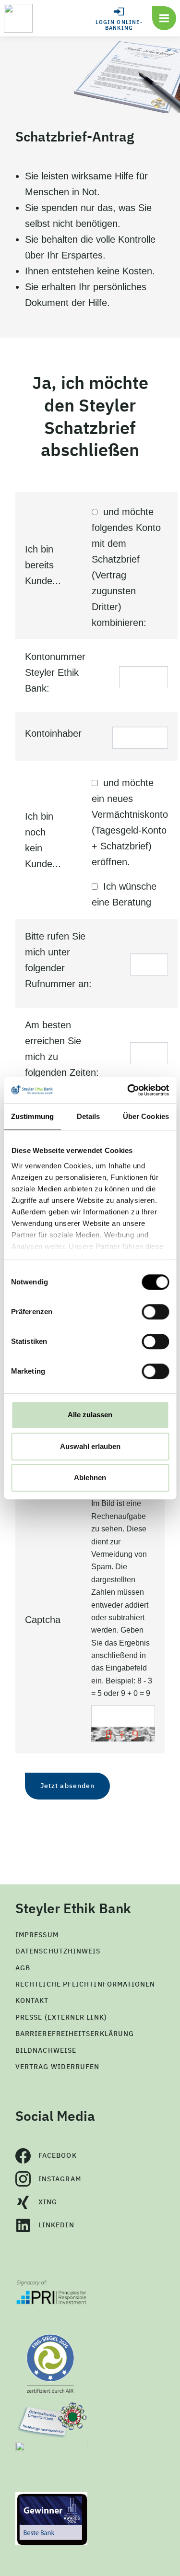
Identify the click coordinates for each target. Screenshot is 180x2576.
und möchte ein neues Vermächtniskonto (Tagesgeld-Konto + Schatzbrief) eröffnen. (130, 822)
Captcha (43, 1620)
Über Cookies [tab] (146, 1116)
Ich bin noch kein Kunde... (43, 840)
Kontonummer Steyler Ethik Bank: (55, 672)
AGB (23, 1968)
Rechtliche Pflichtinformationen (85, 1984)
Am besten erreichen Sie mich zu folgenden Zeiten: (62, 1049)
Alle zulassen (90, 1415)
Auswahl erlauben (90, 1446)
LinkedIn (56, 2225)
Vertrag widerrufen (57, 2067)
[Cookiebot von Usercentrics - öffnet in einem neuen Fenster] (128, 1090)
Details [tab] (89, 1116)
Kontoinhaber (53, 733)
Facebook (58, 2155)
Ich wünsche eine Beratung (124, 894)
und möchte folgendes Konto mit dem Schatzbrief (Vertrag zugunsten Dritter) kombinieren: (126, 567)
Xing (48, 2202)
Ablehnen (90, 1477)
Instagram (60, 2179)
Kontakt (32, 2000)
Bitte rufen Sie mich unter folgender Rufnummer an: (58, 960)
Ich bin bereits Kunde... (43, 565)
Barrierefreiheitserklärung (75, 2034)
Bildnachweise (46, 2050)
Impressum (37, 1935)
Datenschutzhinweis (58, 1951)
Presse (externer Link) (61, 2017)
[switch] (155, 1312)
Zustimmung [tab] (32, 1116)
